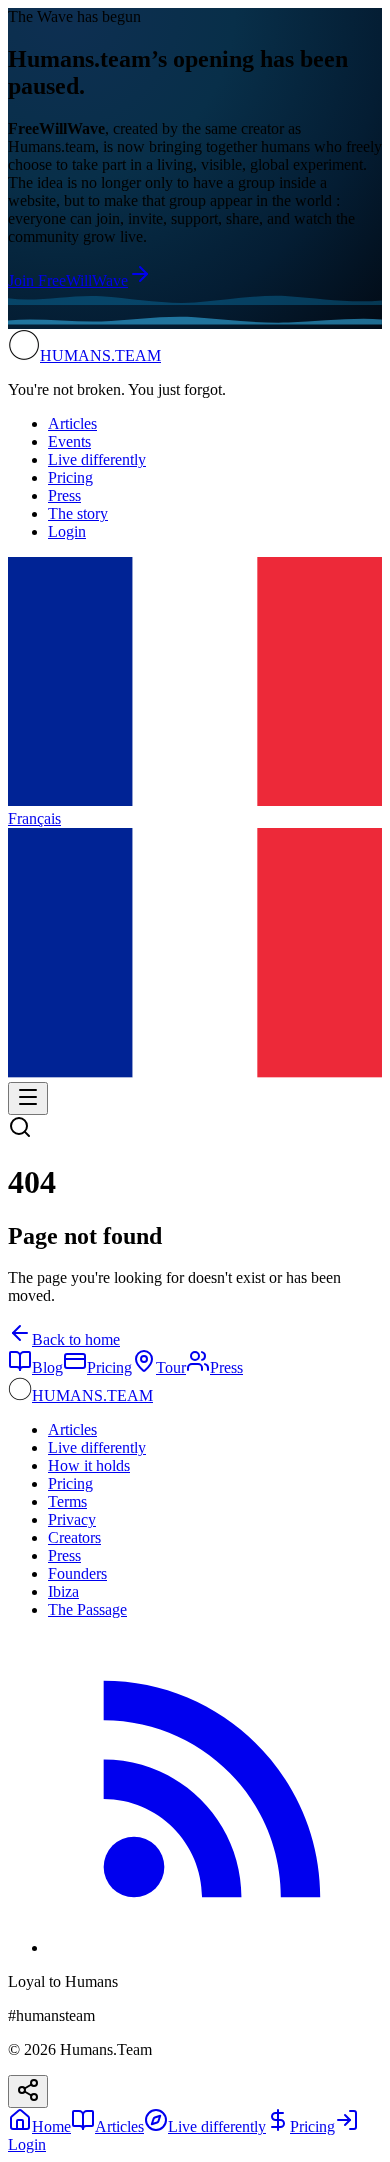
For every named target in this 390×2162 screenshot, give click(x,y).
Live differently (97, 459)
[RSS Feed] (215, 1947)
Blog (47, 1367)
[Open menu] (28, 1098)
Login (67, 531)
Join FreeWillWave (68, 280)
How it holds (89, 1465)
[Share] (28, 2091)
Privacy (72, 1519)
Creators (74, 1537)
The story (78, 513)
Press (64, 495)
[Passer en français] (195, 1072)
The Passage (87, 1609)
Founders (77, 1573)
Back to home (76, 1339)
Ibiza (63, 1591)
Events (69, 441)
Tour (171, 1367)
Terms (67, 1501)
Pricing (70, 477)
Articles (72, 423)
